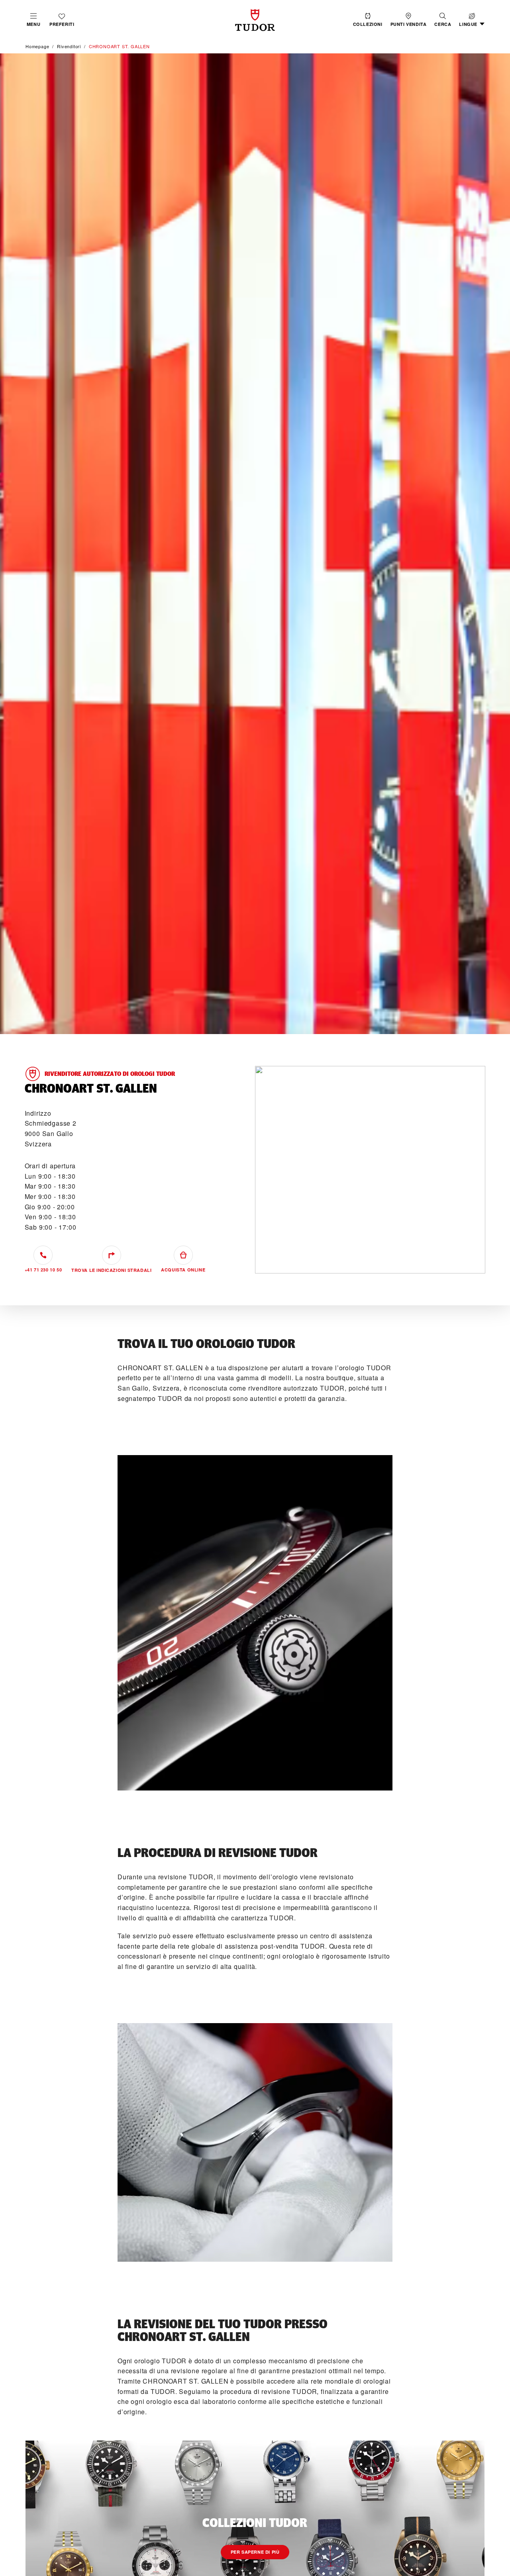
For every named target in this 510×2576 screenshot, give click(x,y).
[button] (443, 20)
